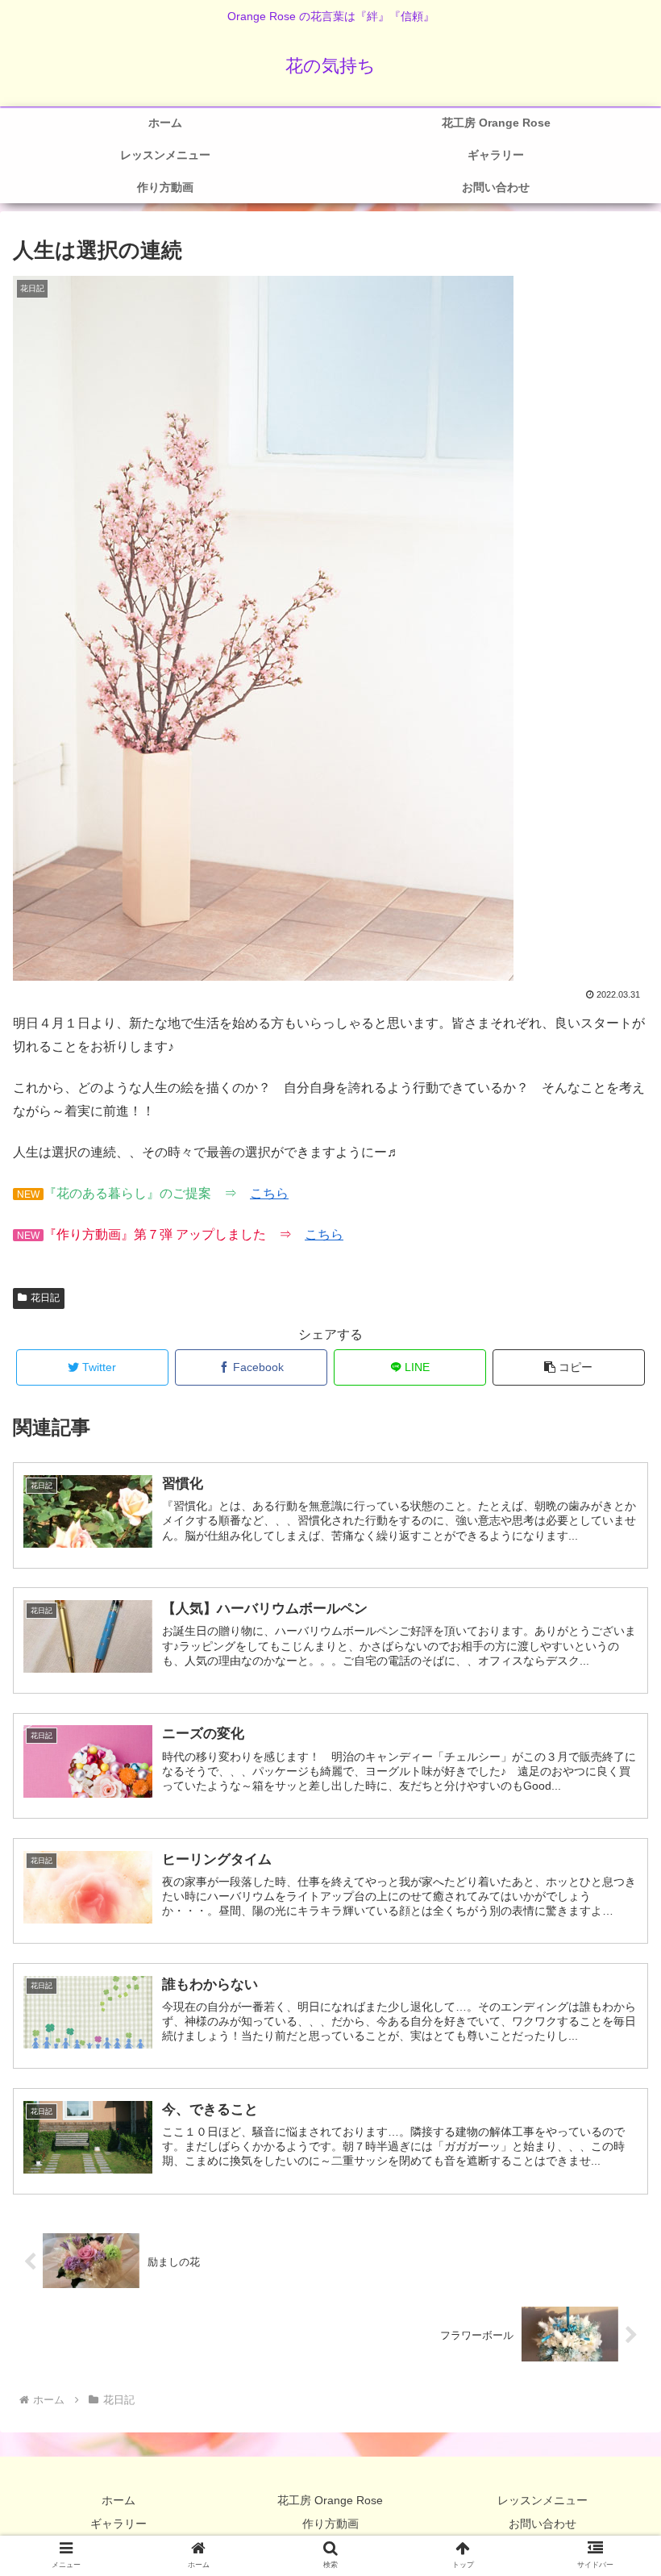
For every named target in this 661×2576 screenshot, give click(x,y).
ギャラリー (118, 2524)
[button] (569, 1367)
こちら (269, 1193)
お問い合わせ (543, 2524)
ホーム (118, 2500)
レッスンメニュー (543, 2500)
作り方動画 (330, 2524)
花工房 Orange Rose (330, 2500)
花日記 (45, 1298)
